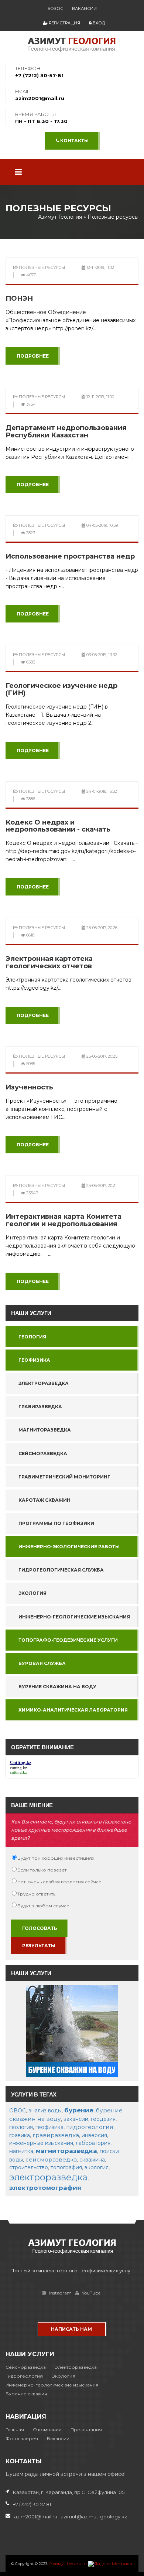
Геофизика (34, 1360)
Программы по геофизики (56, 1523)
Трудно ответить (36, 1894)
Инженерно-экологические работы (69, 1547)
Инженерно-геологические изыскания (74, 1617)
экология (97, 2167)
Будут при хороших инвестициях (56, 1858)
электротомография (45, 2188)
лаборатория (93, 2143)
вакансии (76, 2119)
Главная (15, 2430)
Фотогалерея (22, 2438)
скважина (92, 2160)
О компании (47, 2430)
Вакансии (84, 8)
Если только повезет (42, 1870)
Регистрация (64, 23)
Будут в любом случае (43, 1906)
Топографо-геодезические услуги (68, 1640)
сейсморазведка (51, 2159)
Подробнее (33, 356)
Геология (32, 1337)
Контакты (74, 141)
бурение (79, 2110)
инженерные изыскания (41, 2143)
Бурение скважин (26, 2394)
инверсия (94, 2135)
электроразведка (48, 2177)
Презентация (86, 2430)
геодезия (103, 2119)
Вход (98, 23)
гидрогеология (90, 2127)
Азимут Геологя (68, 2563)
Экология (32, 1593)
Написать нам (71, 2329)
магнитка (21, 2151)
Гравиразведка (40, 1407)
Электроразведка (44, 1383)
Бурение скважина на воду (57, 1687)
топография (66, 2167)
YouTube (91, 2293)
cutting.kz (18, 1768)
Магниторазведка (45, 1430)
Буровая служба (42, 1663)
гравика (20, 2135)
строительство (29, 2167)
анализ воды (45, 2111)
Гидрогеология (24, 2376)
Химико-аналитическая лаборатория (73, 1710)
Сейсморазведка (43, 1454)
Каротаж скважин (44, 1500)
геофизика (49, 2127)
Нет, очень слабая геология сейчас (59, 1882)
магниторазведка (66, 2151)
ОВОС (18, 2111)
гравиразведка (56, 2135)
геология (21, 2127)
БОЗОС (55, 8)
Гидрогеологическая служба (61, 1570)
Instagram (60, 2293)
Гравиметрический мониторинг (64, 1477)
